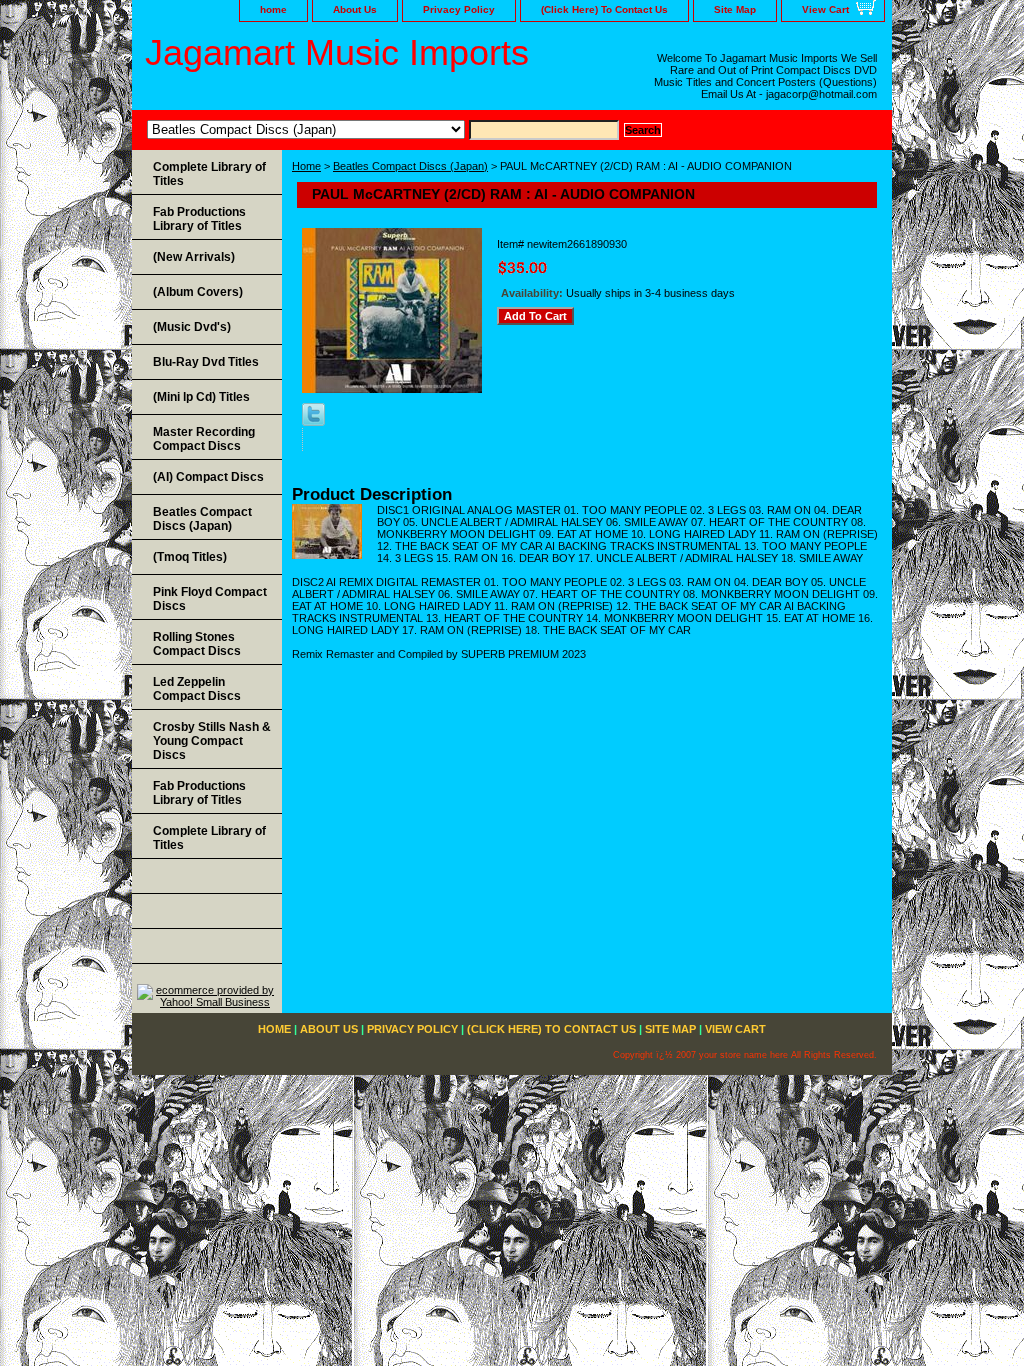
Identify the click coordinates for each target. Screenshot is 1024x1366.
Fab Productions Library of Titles (199, 219)
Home (306, 166)
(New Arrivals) (194, 257)
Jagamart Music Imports (337, 52)
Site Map (735, 9)
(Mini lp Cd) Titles (201, 397)
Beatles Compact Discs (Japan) (410, 166)
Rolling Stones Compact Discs (197, 644)
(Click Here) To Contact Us (604, 9)
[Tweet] (313, 422)
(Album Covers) (198, 292)
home (273, 9)
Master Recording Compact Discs (204, 439)
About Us (355, 9)
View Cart (825, 9)
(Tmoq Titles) (190, 557)
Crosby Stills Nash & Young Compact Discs (212, 741)
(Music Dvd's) (192, 327)
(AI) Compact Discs (208, 477)
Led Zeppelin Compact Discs (197, 689)
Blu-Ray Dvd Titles (206, 362)
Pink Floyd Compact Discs (210, 599)
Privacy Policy (459, 9)
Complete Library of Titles (209, 174)
